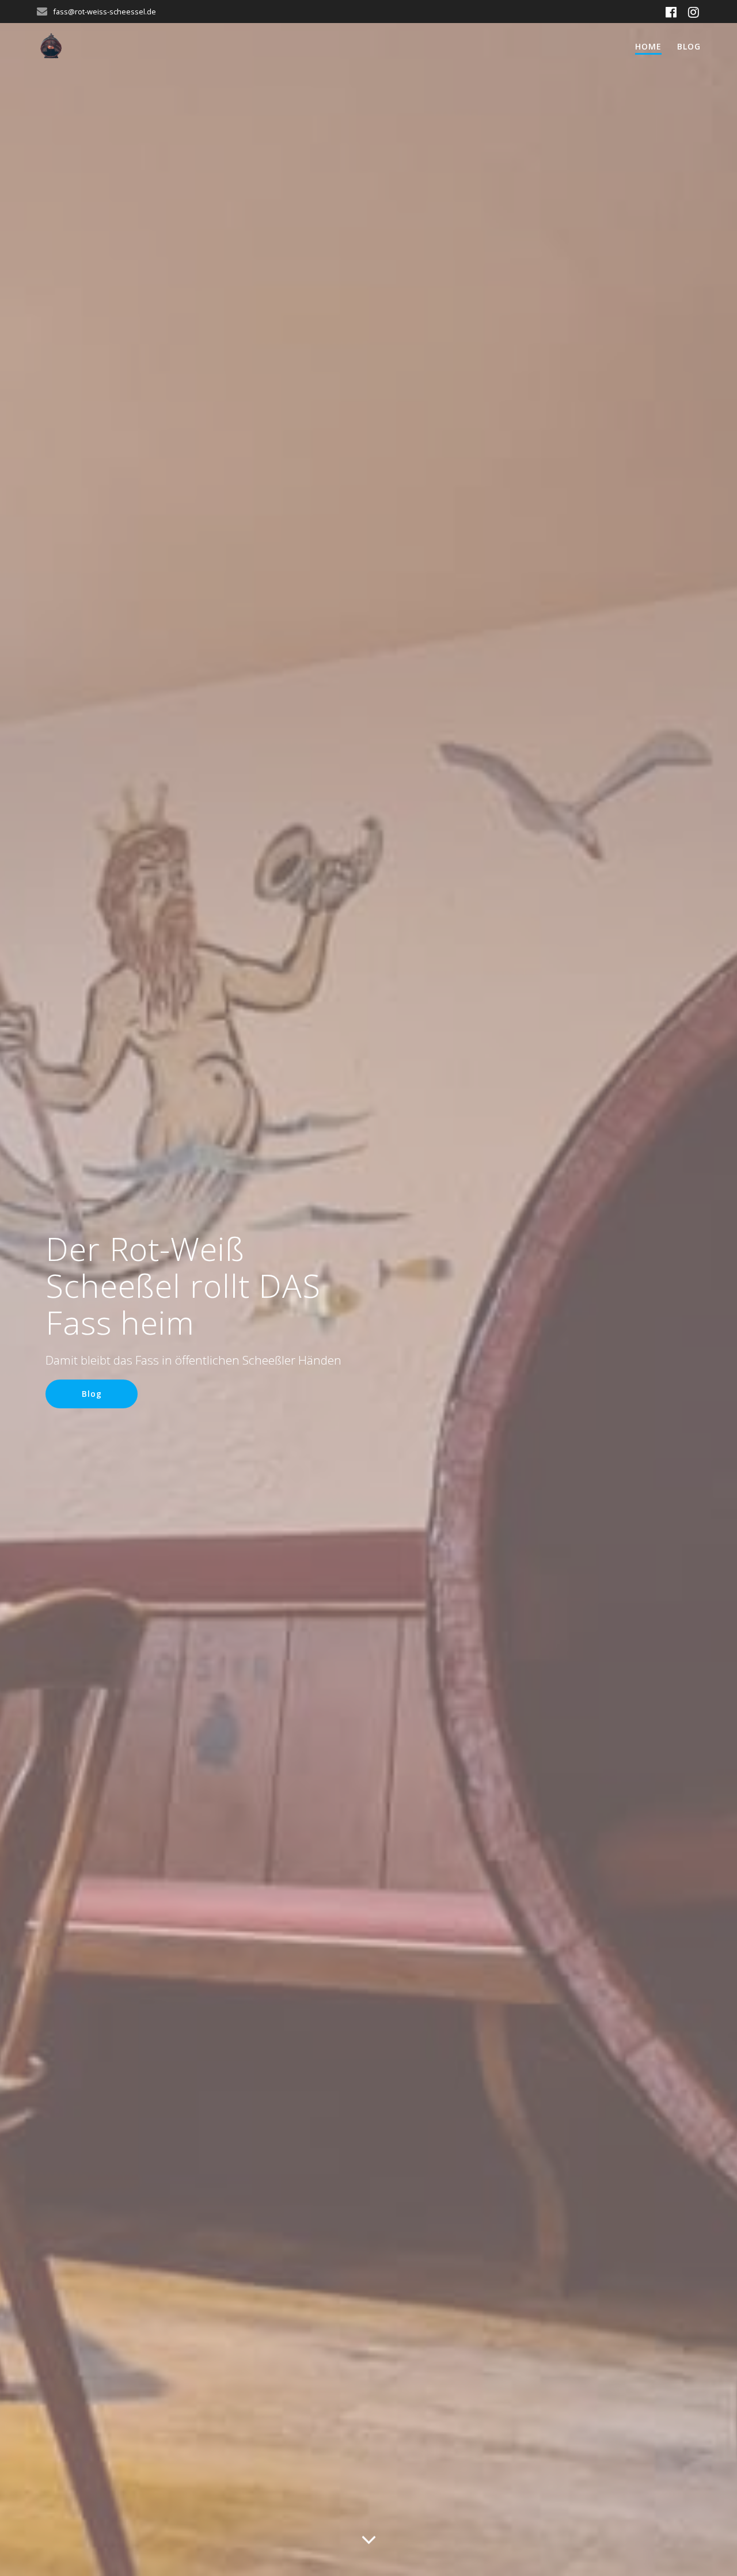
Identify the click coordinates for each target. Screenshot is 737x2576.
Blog (689, 46)
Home (648, 46)
